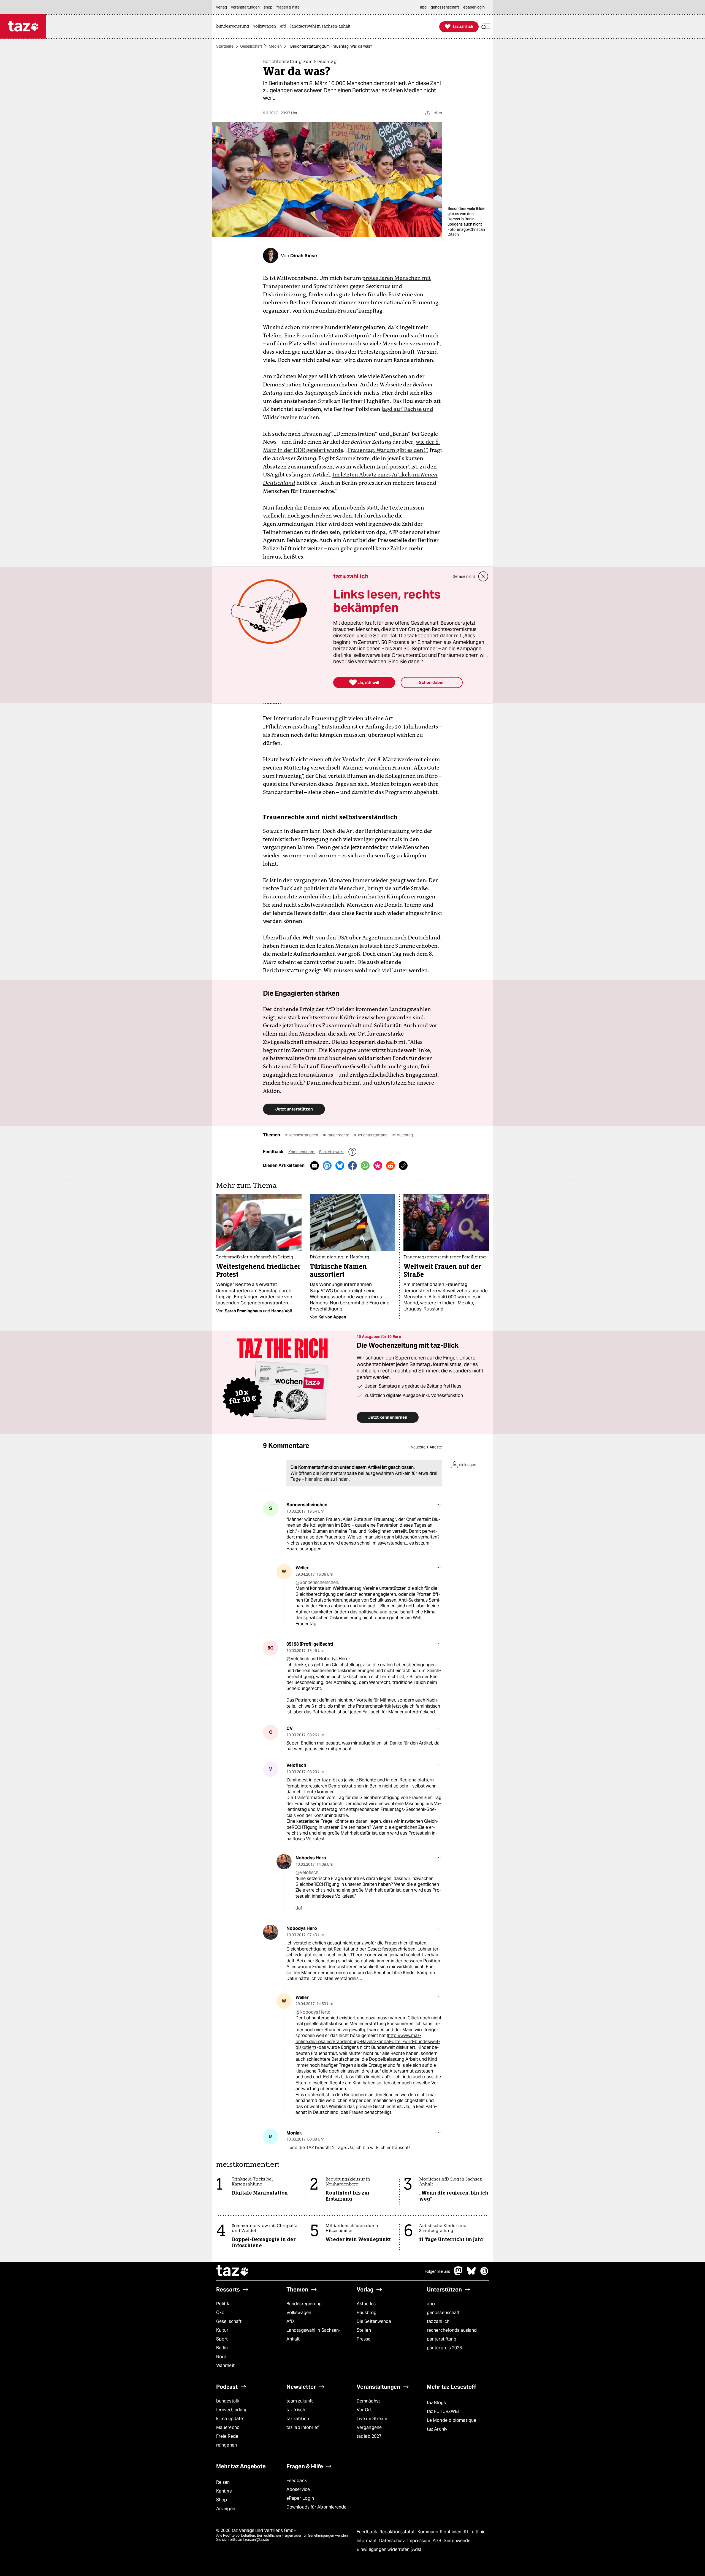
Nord (221, 2357)
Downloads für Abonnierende (317, 2507)
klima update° (230, 2419)
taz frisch (296, 2410)
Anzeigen (226, 2509)
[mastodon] (459, 2274)
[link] (234, 27)
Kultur (222, 2330)
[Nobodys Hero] (284, 1862)
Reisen (223, 2482)
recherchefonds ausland (452, 2330)
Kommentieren (302, 1152)
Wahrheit (225, 2365)
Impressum (419, 2541)
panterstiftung (442, 2339)
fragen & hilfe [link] (288, 7)
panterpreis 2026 (444, 2348)
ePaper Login (300, 2498)
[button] (486, 27)
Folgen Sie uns (437, 2271)
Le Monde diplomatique (452, 2420)
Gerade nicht (464, 576)
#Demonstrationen (302, 1135)
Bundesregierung (304, 2304)
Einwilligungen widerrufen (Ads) (389, 2549)
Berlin (222, 2348)
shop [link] (268, 7)
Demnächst (368, 2401)
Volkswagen (299, 2313)
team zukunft (300, 2401)
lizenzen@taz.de (256, 2540)
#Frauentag (403, 1135)
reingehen (227, 2445)
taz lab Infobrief (303, 2427)
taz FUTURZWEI (443, 2411)
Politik (223, 2304)
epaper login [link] (474, 7)
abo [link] (423, 7)
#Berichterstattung (371, 1135)
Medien (275, 46)
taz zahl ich (438, 2321)
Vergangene (369, 2427)
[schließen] (483, 576)
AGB (437, 2541)
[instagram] (484, 2274)
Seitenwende (457, 2541)
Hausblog (367, 2313)
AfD (290, 2321)
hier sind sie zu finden (327, 1479)
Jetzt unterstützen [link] (294, 1109)
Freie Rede (227, 2436)
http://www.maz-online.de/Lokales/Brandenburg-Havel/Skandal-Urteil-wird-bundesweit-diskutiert (368, 2041)
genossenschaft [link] (445, 7)
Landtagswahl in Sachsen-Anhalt (313, 2335)
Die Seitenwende (374, 2321)
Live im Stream (372, 2419)
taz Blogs (436, 2403)
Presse (364, 2339)
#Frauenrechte (337, 1135)
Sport (222, 2339)
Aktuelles (366, 2304)
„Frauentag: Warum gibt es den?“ (386, 450)
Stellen (364, 2330)
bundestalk (228, 2401)
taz (233, 2271)
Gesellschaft (251, 46)
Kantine (224, 2491)
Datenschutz (393, 2541)
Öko (220, 2313)
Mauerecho (228, 2427)
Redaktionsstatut (398, 2532)
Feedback (297, 2481)
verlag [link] (222, 7)
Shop (222, 2500)
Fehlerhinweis (332, 1152)
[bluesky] (471, 2274)
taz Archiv (437, 2429)
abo (431, 2304)
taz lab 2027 (369, 2436)
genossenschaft (443, 2313)
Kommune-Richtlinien (440, 2532)
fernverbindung (232, 2410)
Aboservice (298, 2489)
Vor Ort (364, 2410)
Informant (367, 2541)
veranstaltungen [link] (245, 7)
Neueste (418, 1447)
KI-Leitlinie (475, 2532)
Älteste (436, 1447)
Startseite (225, 46)
